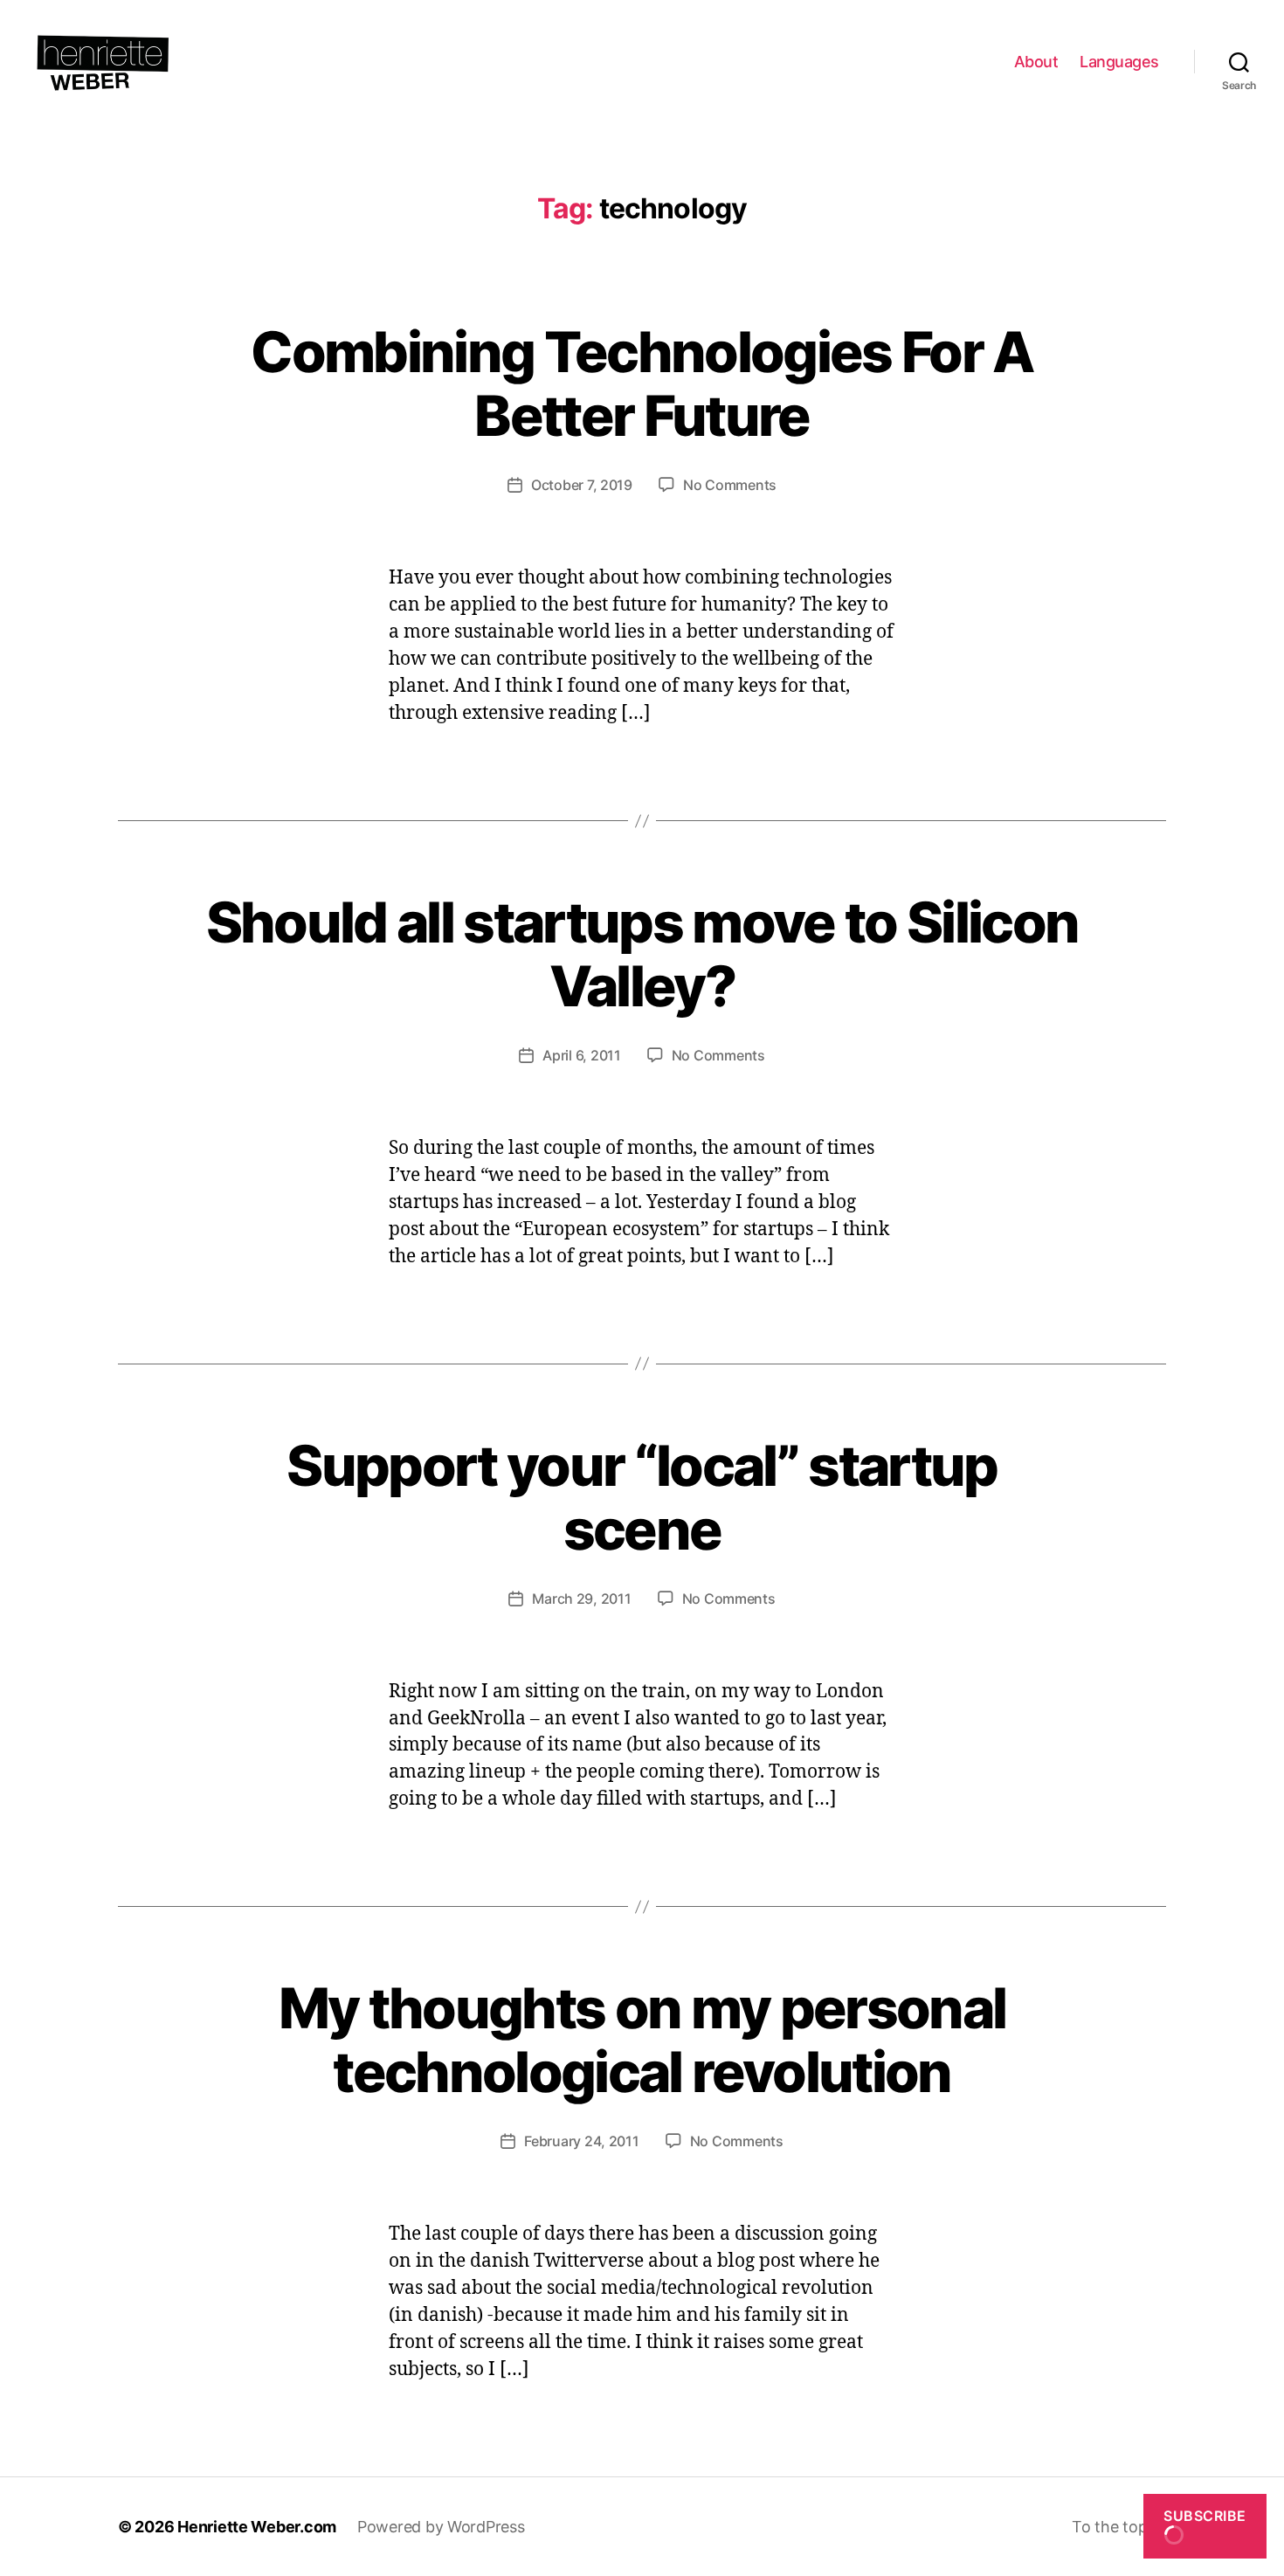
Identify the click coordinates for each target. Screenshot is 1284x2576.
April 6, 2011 (582, 1055)
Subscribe (1205, 2516)
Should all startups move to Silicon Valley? (642, 954)
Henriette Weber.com (257, 2527)
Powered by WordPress (441, 2527)
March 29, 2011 (581, 1599)
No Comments (730, 485)
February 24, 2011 (581, 2141)
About (1036, 62)
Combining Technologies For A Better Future (642, 383)
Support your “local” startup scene (642, 1497)
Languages (1119, 62)
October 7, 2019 (582, 485)
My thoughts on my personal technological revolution (642, 2040)
